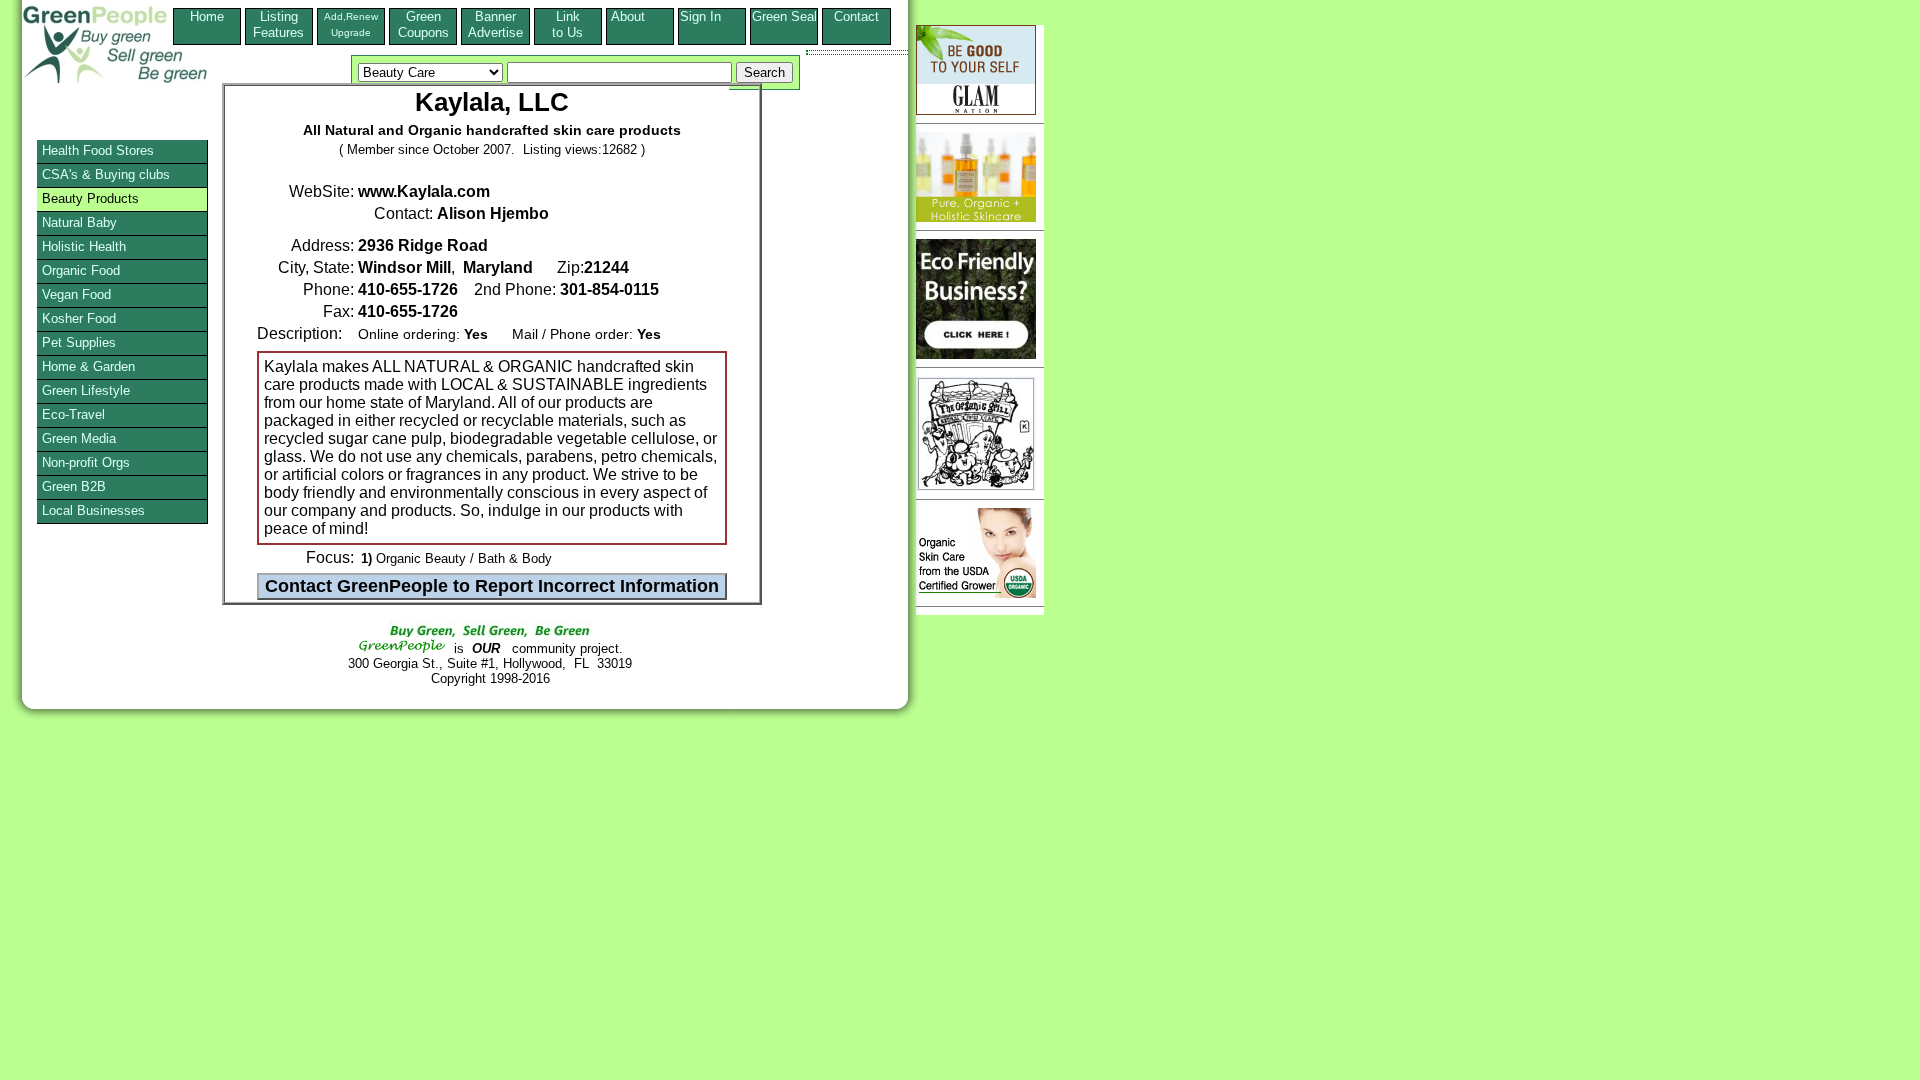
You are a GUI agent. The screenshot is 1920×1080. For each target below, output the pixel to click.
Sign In (712, 16)
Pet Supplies (79, 342)
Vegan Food (76, 294)
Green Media (79, 438)
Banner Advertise (495, 24)
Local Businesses (93, 510)
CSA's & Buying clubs (106, 174)
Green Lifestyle (86, 390)
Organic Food (81, 270)
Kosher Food (79, 318)
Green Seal (784, 16)
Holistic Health (84, 246)
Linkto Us (567, 24)
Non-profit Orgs (86, 462)
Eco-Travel (73, 414)
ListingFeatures (278, 24)
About (640, 16)
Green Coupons (423, 24)
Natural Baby (79, 222)
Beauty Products (90, 198)
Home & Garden (88, 366)
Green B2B (74, 486)
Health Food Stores (98, 150)
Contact (856, 24)
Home (207, 16)
